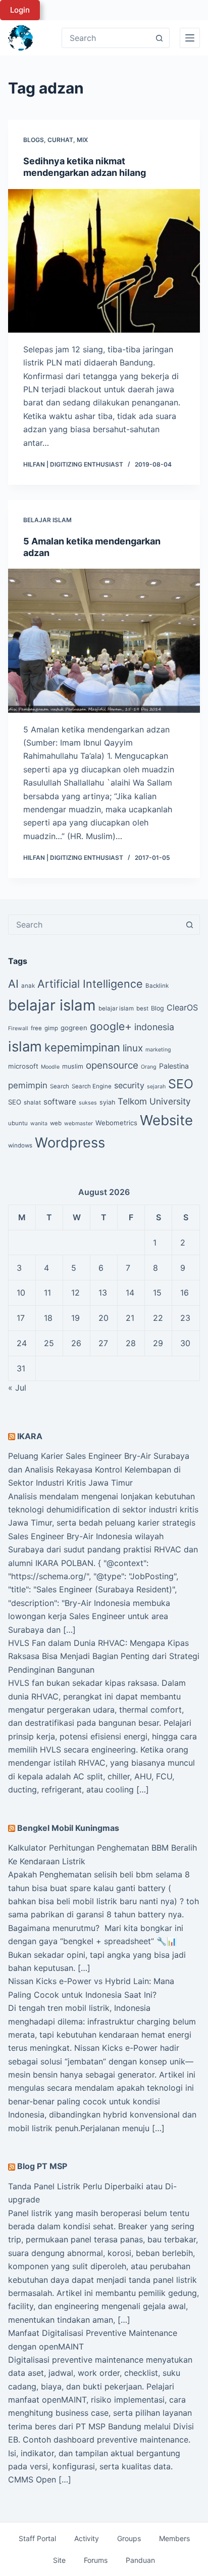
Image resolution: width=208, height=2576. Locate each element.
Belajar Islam (47, 520)
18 (48, 1318)
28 (131, 1343)
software (60, 1102)
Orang (149, 1067)
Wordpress (70, 1143)
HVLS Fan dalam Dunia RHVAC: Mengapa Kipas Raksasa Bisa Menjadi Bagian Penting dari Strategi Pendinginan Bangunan (104, 1656)
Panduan (140, 2560)
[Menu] (190, 38)
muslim (73, 1066)
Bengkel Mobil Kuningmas (68, 1828)
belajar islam (52, 1005)
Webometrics (116, 1123)
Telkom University (154, 1101)
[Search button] (160, 38)
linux (133, 1048)
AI (13, 984)
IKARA (30, 1436)
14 (130, 1293)
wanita (39, 1123)
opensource (112, 1065)
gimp (51, 1028)
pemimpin (28, 1085)
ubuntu (18, 1123)
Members (174, 2538)
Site (59, 2560)
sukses (88, 1103)
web (56, 1123)
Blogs (34, 140)
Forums (96, 2560)
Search (60, 1086)
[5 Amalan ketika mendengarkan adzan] (104, 640)
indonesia (154, 1027)
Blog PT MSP (42, 2166)
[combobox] (94, 925)
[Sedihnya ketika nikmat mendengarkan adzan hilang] (104, 261)
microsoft (23, 1066)
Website (166, 1120)
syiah (107, 1102)
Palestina (174, 1066)
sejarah (156, 1087)
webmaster (79, 1123)
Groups (129, 2538)
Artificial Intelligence (90, 984)
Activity (87, 2538)
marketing (158, 1050)
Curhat (60, 140)
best (142, 1008)
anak (28, 986)
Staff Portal (37, 2538)
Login (20, 10)
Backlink (157, 986)
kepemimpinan (82, 1047)
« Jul (17, 1388)
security (129, 1085)
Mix (82, 140)
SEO (181, 1084)
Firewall (18, 1028)
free (36, 1028)
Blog (158, 1008)
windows (20, 1145)
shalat (32, 1102)
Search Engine (92, 1086)
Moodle (50, 1067)
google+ (111, 1026)
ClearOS (182, 1007)
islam (25, 1046)
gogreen (74, 1028)
